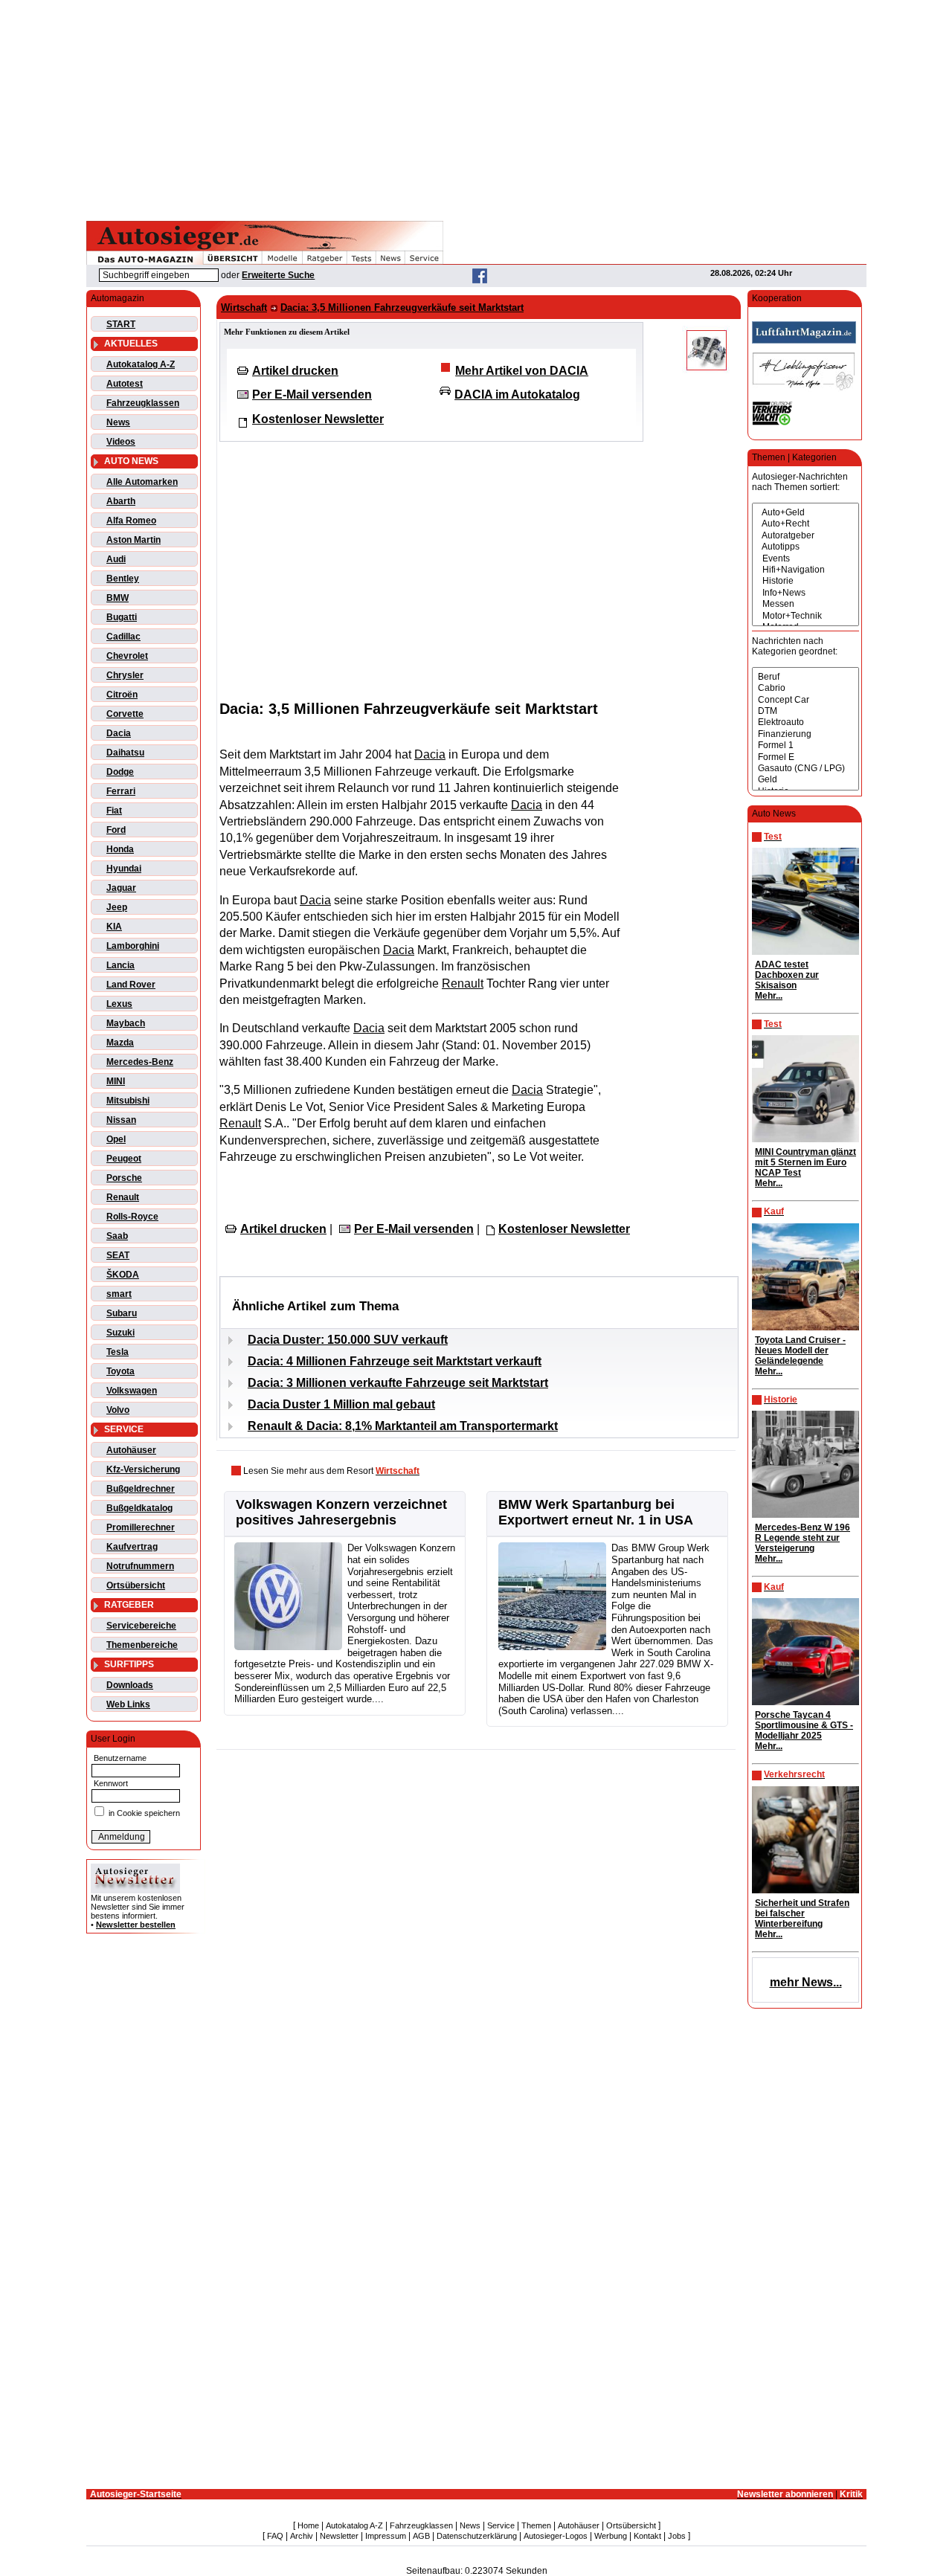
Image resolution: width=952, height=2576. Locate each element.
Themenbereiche (142, 1645)
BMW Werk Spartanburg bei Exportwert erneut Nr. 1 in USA (596, 1512)
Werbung (611, 2536)
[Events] (805, 559)
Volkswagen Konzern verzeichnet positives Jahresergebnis (341, 1512)
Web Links (128, 1704)
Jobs (677, 2536)
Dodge (120, 772)
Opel (116, 1139)
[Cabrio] (805, 688)
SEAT (118, 1255)
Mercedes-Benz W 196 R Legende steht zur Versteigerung (803, 1538)
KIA (114, 927)
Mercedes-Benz (140, 1062)
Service (501, 2525)
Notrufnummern (140, 1566)
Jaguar (121, 888)
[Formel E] (805, 757)
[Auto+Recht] (805, 524)
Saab (117, 1236)
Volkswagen (132, 1391)
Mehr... (769, 996)
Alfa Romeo (131, 521)
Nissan (121, 1120)
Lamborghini (133, 946)
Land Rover (131, 985)
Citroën (122, 695)
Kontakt (647, 2536)
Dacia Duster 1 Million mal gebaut (341, 1404)
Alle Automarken (142, 482)
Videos (121, 442)
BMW (118, 598)
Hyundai (124, 869)
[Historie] (805, 581)
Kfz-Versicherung (143, 1469)
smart (119, 1294)
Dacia (119, 733)
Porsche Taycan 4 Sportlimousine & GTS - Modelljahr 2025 (804, 1725)
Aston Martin (134, 540)
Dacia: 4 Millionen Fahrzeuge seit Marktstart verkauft (395, 1361)
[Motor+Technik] (805, 616)
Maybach (126, 1023)
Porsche (124, 1178)
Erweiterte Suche (278, 275)
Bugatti (122, 617)
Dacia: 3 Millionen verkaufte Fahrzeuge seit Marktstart (398, 1383)
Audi (116, 559)
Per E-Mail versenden (312, 395)
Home (308, 2525)
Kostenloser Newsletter (318, 419)
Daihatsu (125, 753)
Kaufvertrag (132, 1547)
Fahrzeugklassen (143, 403)
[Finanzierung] (805, 734)
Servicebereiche (141, 1626)
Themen (536, 2525)
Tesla (118, 1352)
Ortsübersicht (136, 1585)
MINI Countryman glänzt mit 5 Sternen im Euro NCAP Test (805, 1162)
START (121, 324)
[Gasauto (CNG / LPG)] (805, 769)
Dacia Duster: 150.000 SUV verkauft (348, 1340)
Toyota (120, 1371)
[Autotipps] (805, 547)
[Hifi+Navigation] (805, 570)
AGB (421, 2536)
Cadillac (123, 637)
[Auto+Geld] (805, 513)
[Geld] (805, 780)
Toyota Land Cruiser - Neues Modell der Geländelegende (800, 1350)
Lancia (120, 965)
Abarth (121, 501)
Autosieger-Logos (556, 2536)
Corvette (125, 714)
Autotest (125, 384)
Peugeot (124, 1159)
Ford (116, 830)
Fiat (114, 811)
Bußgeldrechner (141, 1489)
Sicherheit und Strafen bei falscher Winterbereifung (802, 1913)
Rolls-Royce (132, 1217)
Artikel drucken (295, 371)
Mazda (120, 1043)
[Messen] (805, 604)
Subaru (122, 1313)
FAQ (275, 2536)
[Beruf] (805, 677)
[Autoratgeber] (805, 536)
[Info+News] (805, 593)
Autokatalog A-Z (141, 364)
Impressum (386, 2536)
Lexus (119, 1004)
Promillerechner (141, 1527)
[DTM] (805, 711)
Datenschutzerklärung (477, 2536)
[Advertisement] (476, 108)
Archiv (302, 2536)
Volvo (118, 1410)
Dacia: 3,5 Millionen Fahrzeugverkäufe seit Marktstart (402, 307)
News (118, 422)
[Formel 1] (805, 746)
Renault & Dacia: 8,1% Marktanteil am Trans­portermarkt (403, 1426)
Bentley (123, 579)
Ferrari (121, 791)
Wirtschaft (244, 307)
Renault (123, 1197)
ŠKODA (123, 1275)
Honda (120, 849)
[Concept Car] (805, 700)
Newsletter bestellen (136, 1925)
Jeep (117, 907)
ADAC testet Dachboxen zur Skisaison (787, 975)
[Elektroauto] (805, 722)
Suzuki (120, 1333)
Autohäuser (131, 1450)
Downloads (130, 1685)
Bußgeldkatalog (139, 1508)
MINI (116, 1081)
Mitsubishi (128, 1101)
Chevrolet (127, 656)
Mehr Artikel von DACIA (522, 371)
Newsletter (339, 2536)
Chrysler (125, 675)
